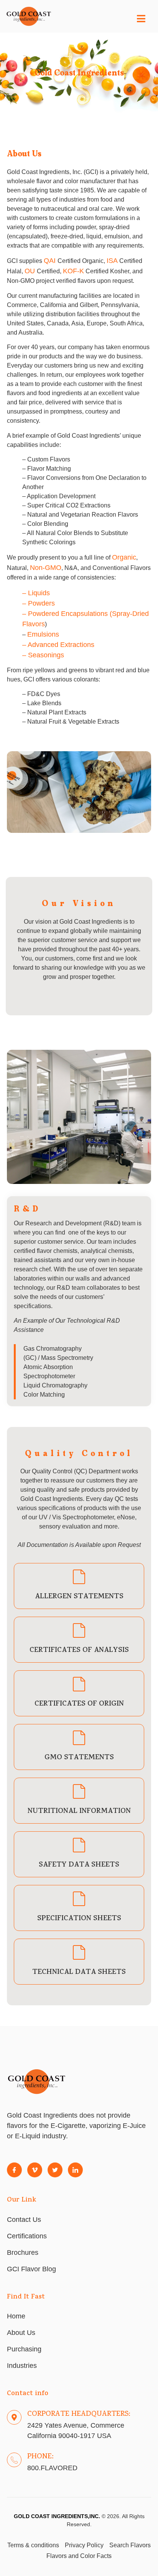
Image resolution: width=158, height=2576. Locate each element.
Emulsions (43, 634)
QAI (51, 261)
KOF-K (73, 271)
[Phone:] (14, 2460)
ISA (113, 261)
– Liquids (36, 593)
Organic (124, 557)
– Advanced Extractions (58, 645)
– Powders (39, 603)
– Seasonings (43, 655)
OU (31, 271)
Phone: (40, 2457)
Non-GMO (46, 568)
